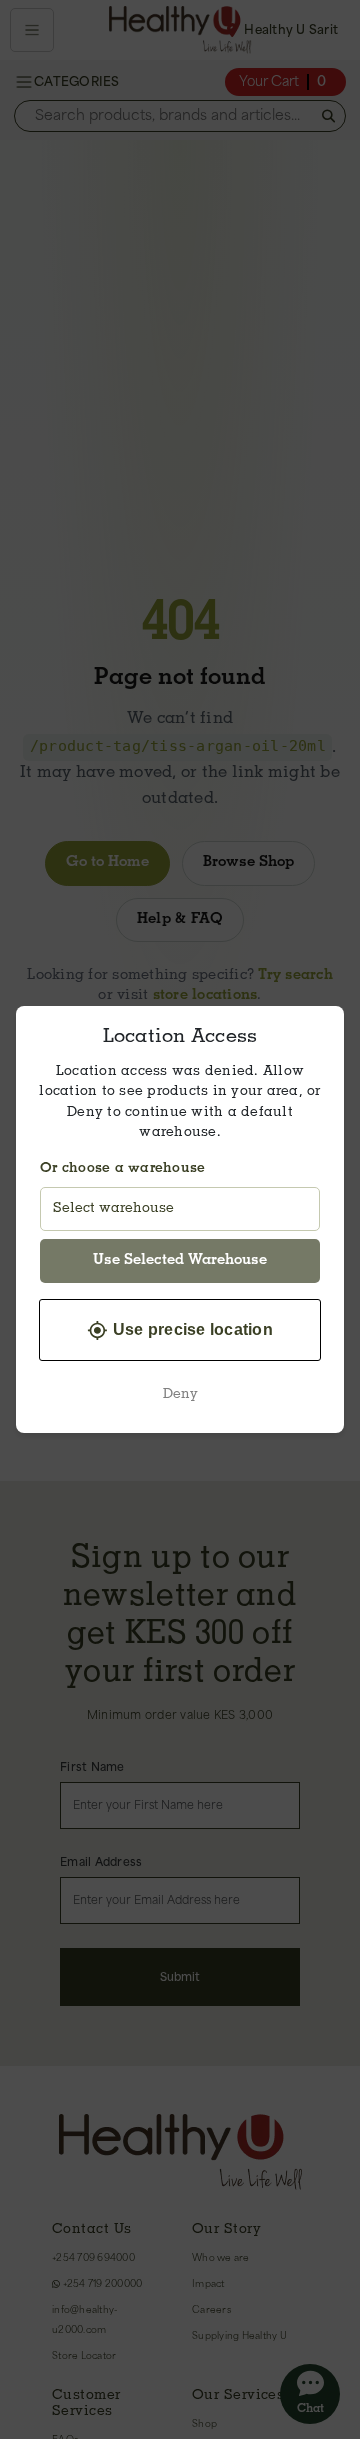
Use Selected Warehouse (180, 1260)
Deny (180, 1395)
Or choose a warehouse (122, 1169)
